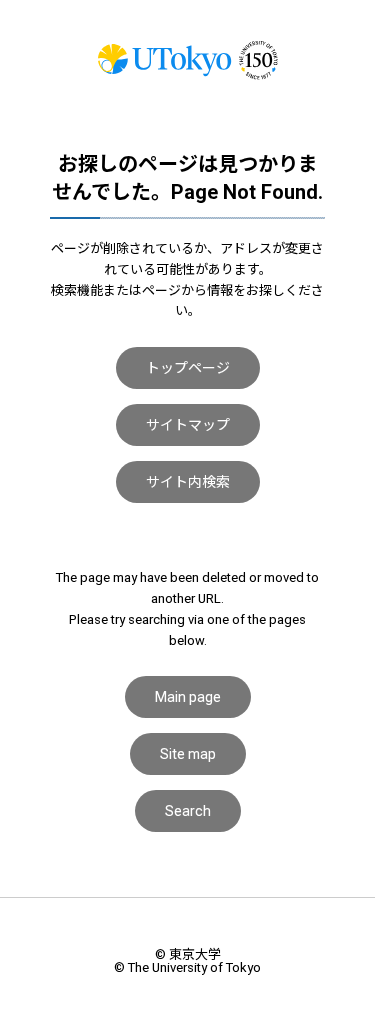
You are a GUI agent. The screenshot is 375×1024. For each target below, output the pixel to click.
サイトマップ (188, 425)
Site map (188, 754)
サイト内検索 (188, 482)
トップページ (188, 368)
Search (188, 811)
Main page (188, 697)
